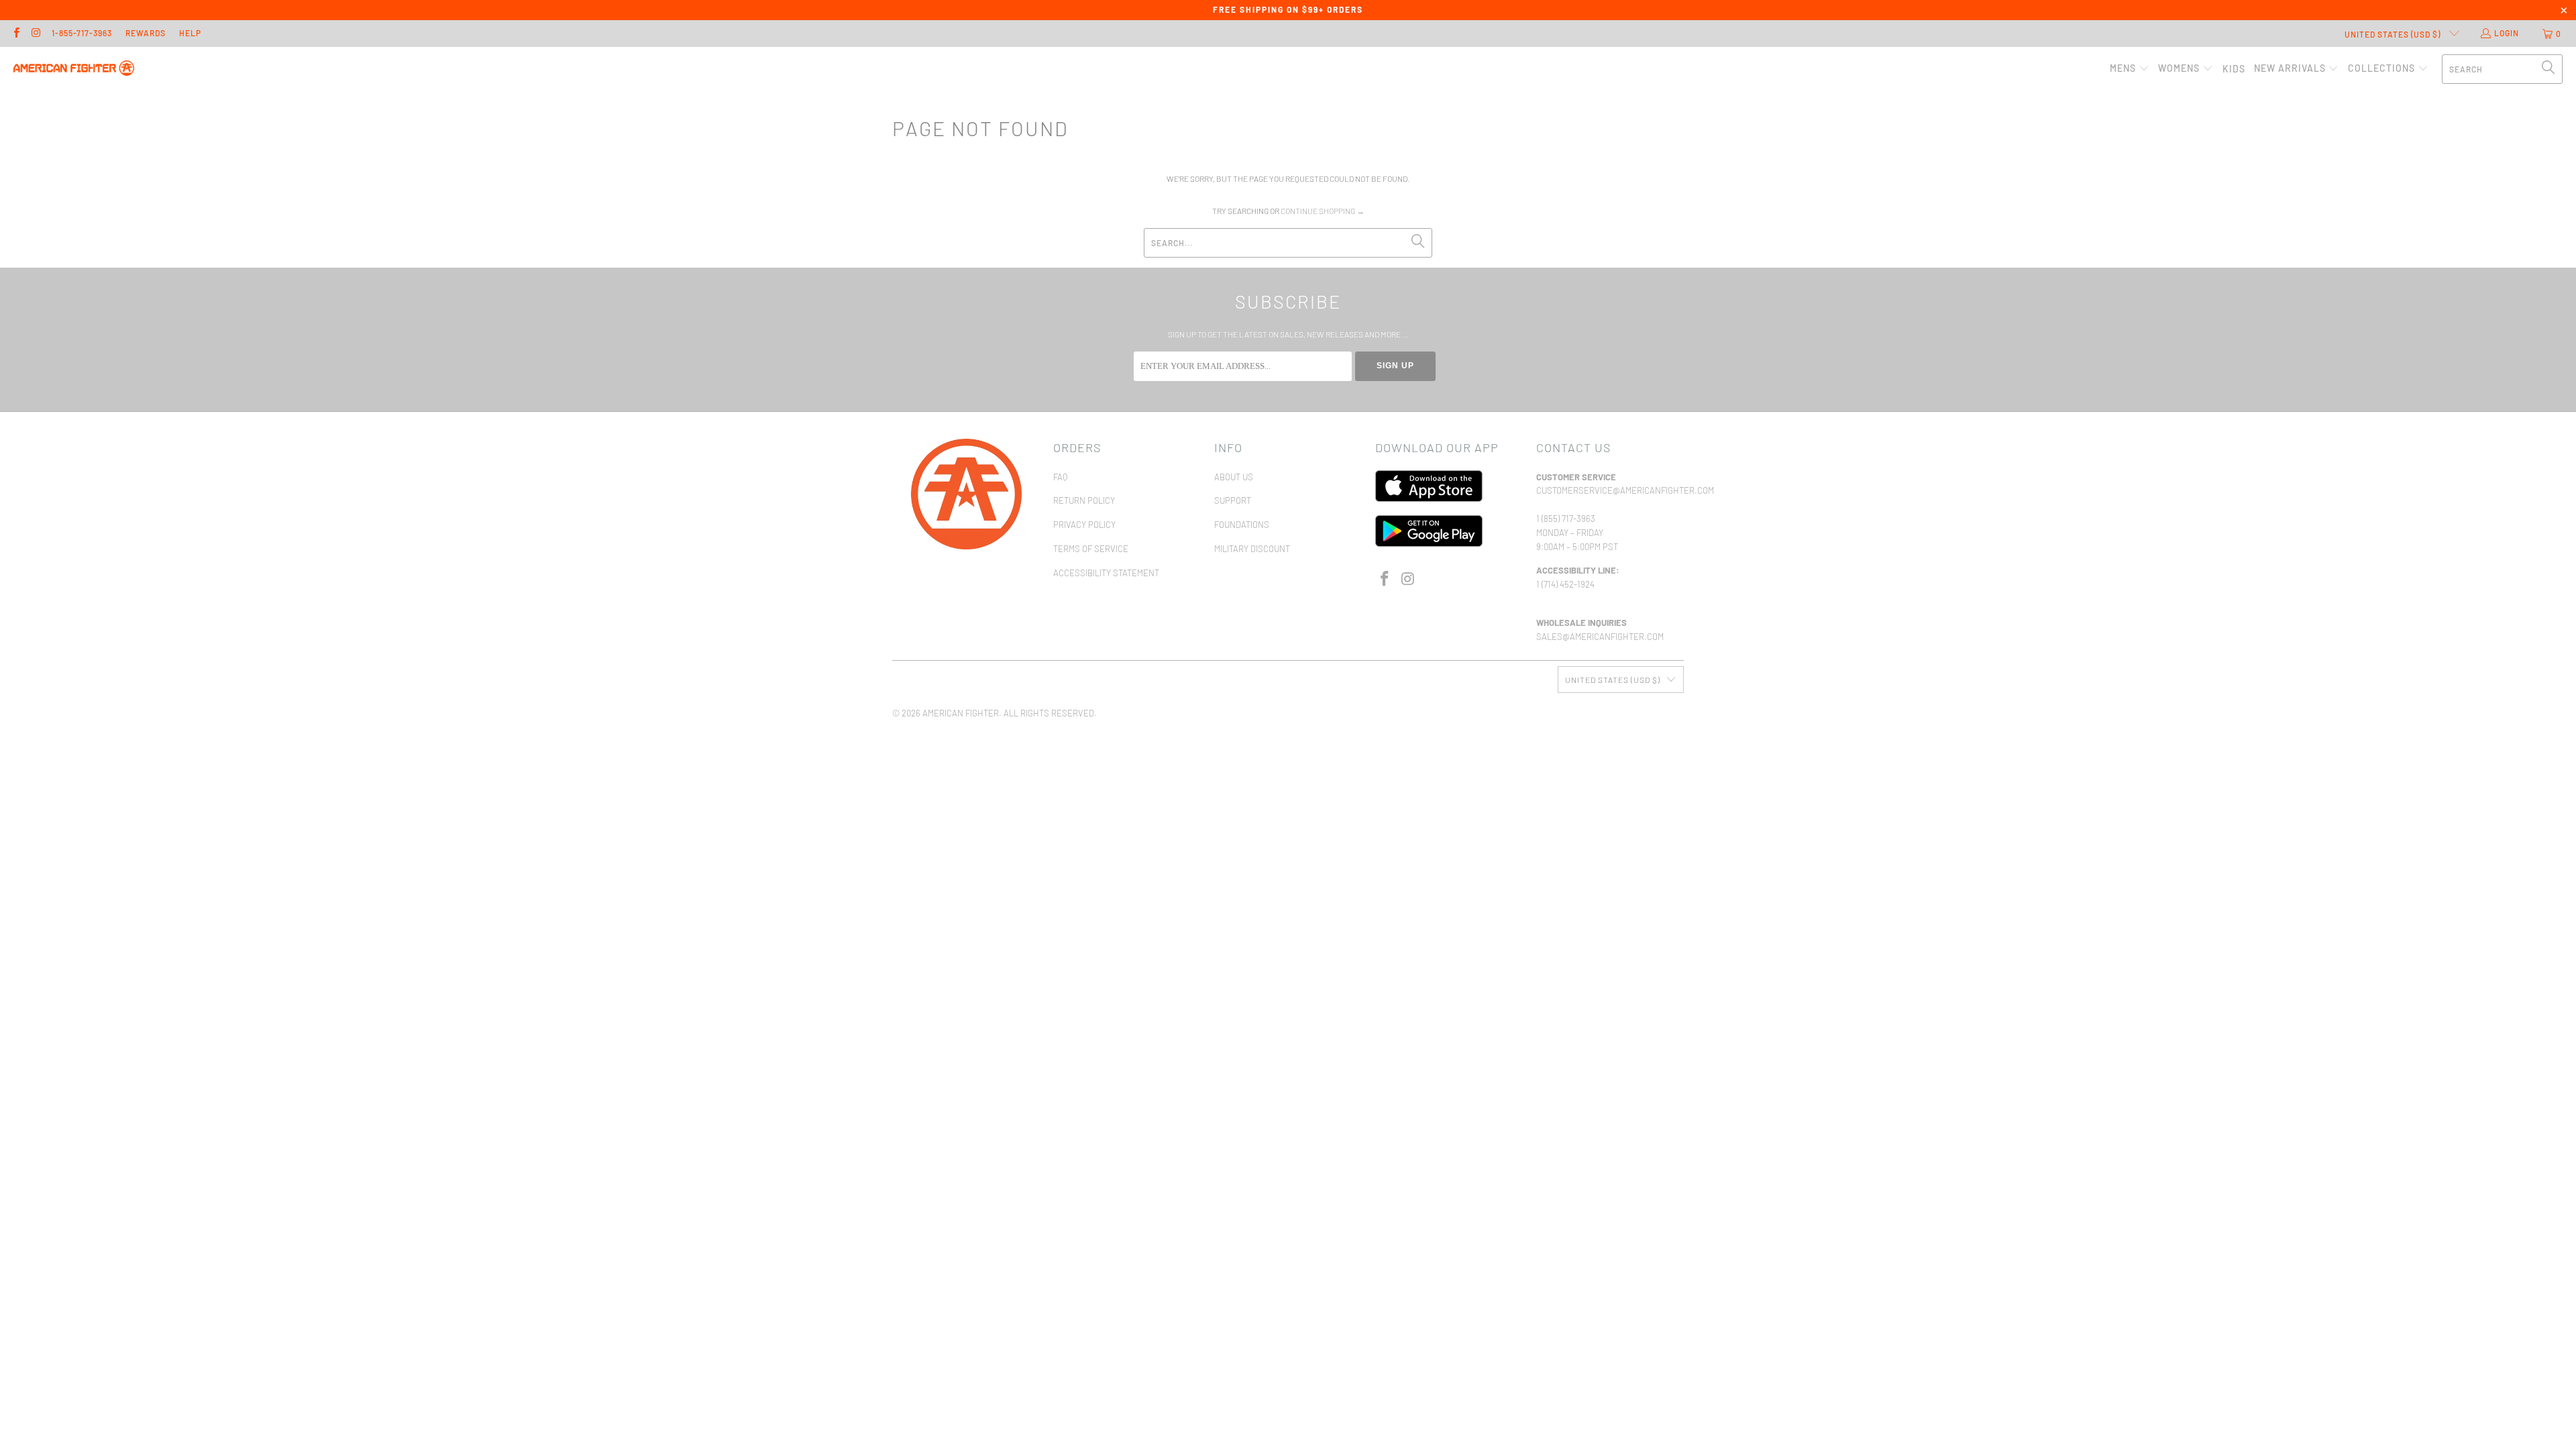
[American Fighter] (74, 69)
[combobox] (2502, 69)
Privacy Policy (1084, 525)
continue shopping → (1323, 211)
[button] (2130, 69)
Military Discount (1252, 549)
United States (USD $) (2394, 34)
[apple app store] (1429, 498)
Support (1233, 500)
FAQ (1060, 477)
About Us (1234, 477)
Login (2507, 33)
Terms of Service (1091, 549)
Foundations (1242, 525)
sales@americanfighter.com (1600, 637)
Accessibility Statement (1106, 573)
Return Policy (1084, 500)
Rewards (146, 33)
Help (190, 33)
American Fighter (961, 713)
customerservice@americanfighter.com (1625, 490)
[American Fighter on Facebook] (16, 34)
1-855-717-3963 (82, 33)
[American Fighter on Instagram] (35, 34)
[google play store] (1429, 543)
